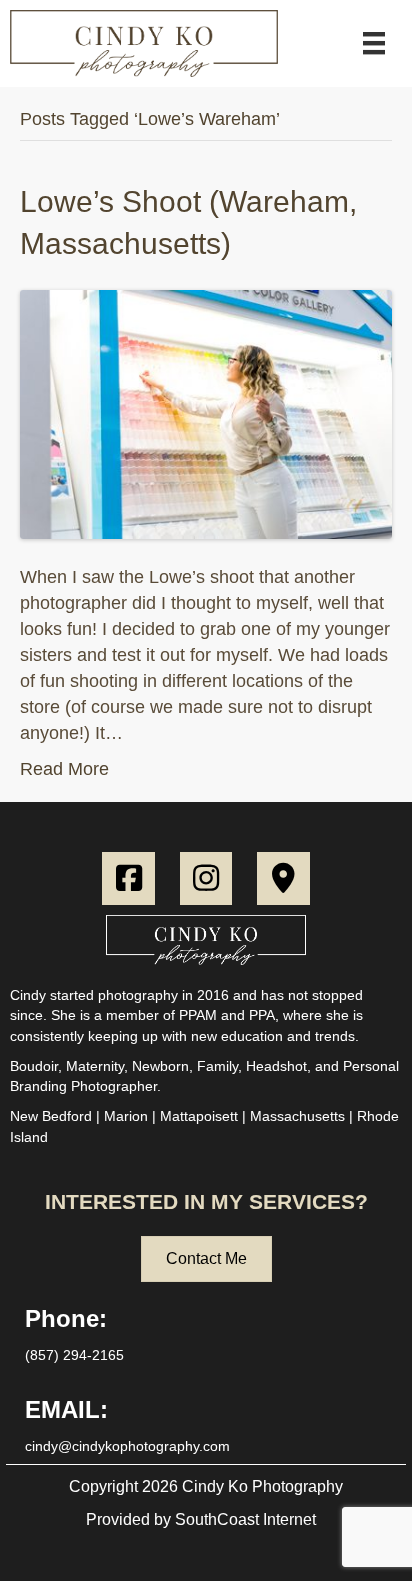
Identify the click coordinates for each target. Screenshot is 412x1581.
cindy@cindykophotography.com (127, 1446)
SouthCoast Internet (245, 1519)
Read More (64, 769)
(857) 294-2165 (74, 1355)
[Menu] (374, 43)
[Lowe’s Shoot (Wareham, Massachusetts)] (206, 413)
